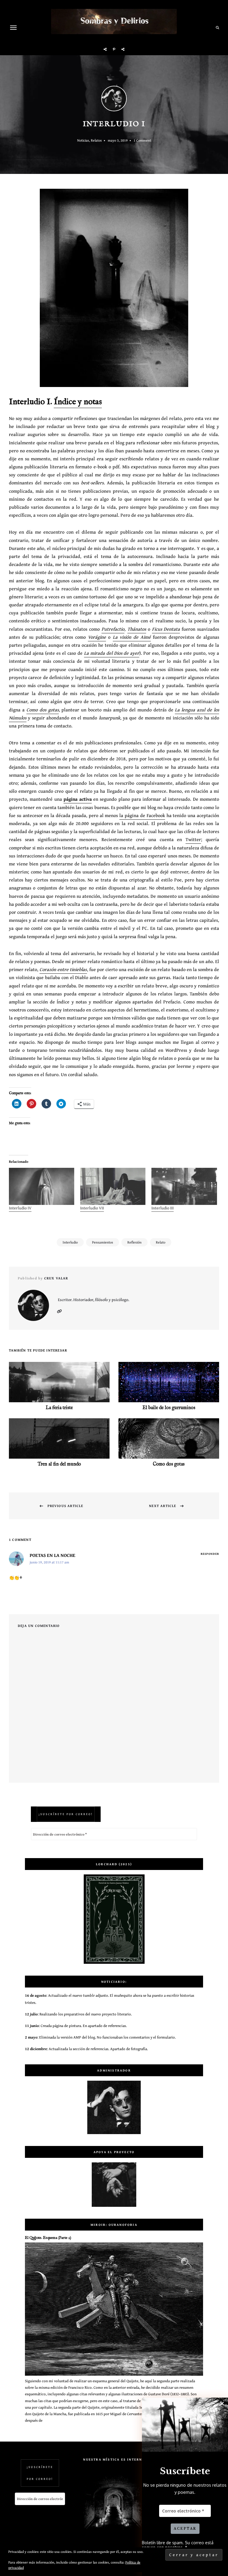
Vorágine (97, 637)
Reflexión (134, 1242)
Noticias (83, 140)
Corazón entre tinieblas (63, 969)
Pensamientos (103, 1242)
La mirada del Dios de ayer (112, 653)
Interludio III (163, 1208)
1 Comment (142, 140)
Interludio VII (92, 1208)
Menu (13, 28)
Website (59, 1311)
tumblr (123, 49)
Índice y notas (78, 402)
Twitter (193, 839)
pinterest (114, 49)
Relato (161, 1242)
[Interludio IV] (42, 1187)
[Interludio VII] (113, 1187)
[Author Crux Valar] (114, 99)
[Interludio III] (184, 1187)
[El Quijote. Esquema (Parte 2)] (114, 2374)
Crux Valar (56, 1278)
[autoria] (114, 2107)
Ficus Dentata (166, 629)
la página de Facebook (142, 815)
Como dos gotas (43, 710)
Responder (210, 1554)
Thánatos (137, 629)
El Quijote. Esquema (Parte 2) (48, 2238)
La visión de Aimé (132, 637)
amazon (105, 49)
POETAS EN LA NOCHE (53, 1555)
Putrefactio (113, 629)
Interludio (70, 1242)
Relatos (96, 140)
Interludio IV (20, 1208)
